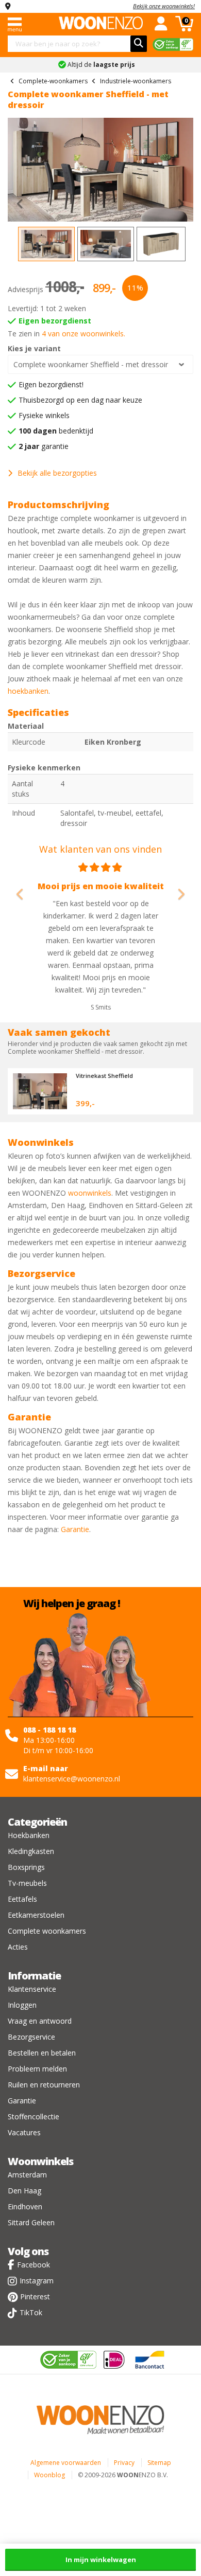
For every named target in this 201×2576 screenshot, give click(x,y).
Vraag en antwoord (40, 2021)
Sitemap (159, 2463)
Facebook (33, 2265)
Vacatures (24, 2132)
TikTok (31, 2312)
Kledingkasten (31, 1851)
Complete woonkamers (47, 1931)
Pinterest (35, 2296)
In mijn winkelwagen (101, 2560)
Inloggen (22, 2005)
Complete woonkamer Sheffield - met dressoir (91, 364)
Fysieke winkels (44, 415)
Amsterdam (27, 2175)
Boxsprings (26, 1867)
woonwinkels (90, 1193)
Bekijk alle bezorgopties (57, 473)
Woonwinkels (40, 2161)
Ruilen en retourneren (44, 2085)
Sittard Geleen (31, 2222)
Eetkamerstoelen (36, 1915)
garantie (44, 446)
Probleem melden (37, 2069)
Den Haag (24, 2191)
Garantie (75, 1529)
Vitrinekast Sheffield (104, 1076)
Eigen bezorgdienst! (51, 384)
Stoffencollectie (33, 2116)
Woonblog (49, 2475)
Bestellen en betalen (42, 2053)
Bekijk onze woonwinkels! (164, 6)
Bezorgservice (31, 2037)
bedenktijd (56, 431)
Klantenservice (32, 1989)
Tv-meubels (27, 1883)
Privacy (124, 2463)
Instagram (37, 2281)
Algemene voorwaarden (66, 2463)
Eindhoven (25, 2206)
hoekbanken (28, 691)
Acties (18, 1947)
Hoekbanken (29, 1835)
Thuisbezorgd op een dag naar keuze (80, 400)
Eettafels (22, 1899)
